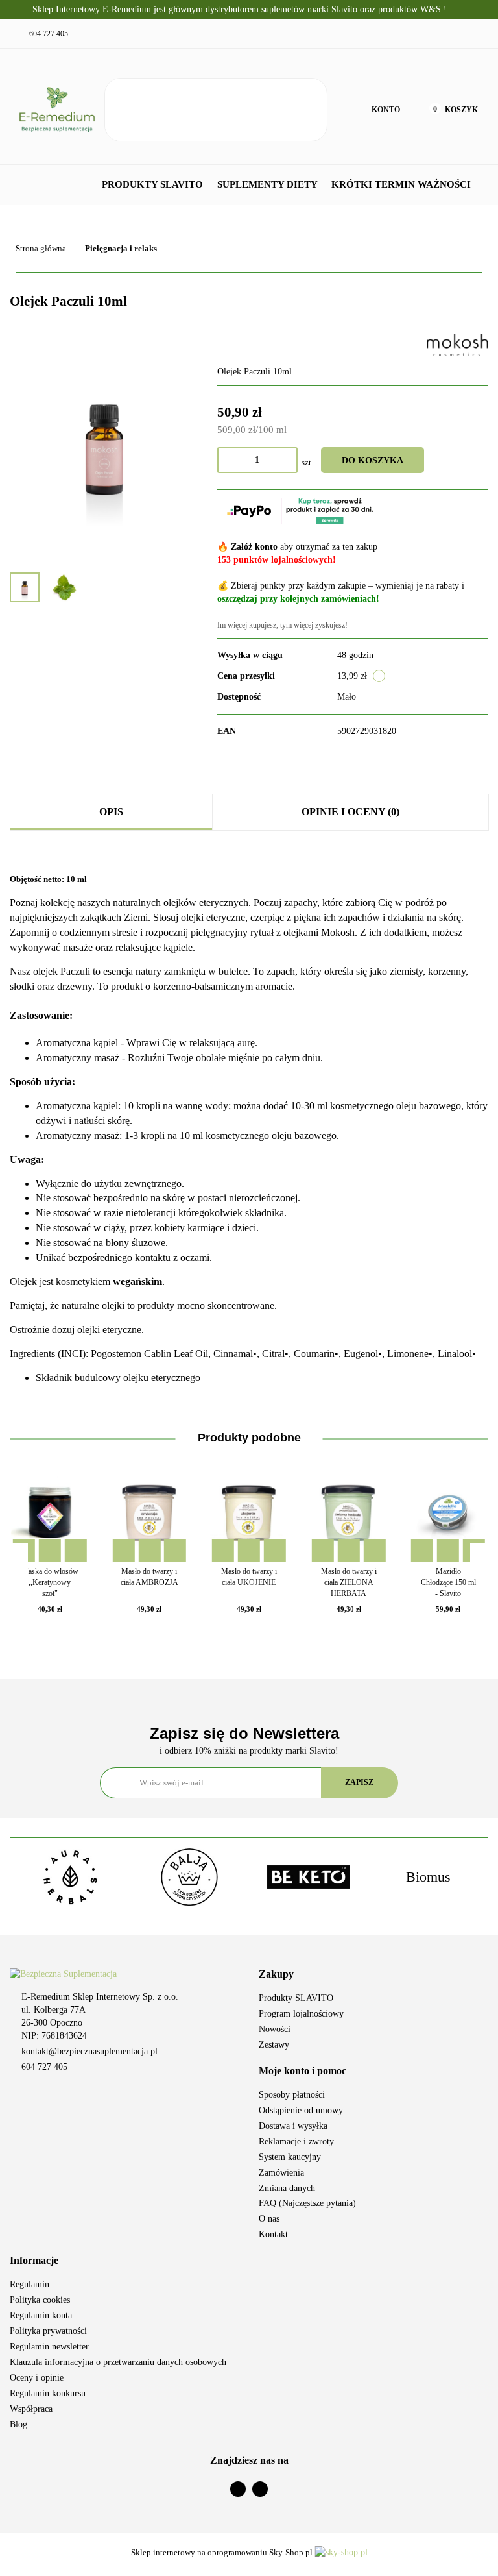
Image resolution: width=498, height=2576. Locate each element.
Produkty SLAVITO (154, 184)
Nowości (275, 2029)
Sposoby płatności (292, 2095)
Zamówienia (281, 2173)
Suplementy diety (268, 184)
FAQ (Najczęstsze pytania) (307, 2203)
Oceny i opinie (37, 2378)
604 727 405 (44, 2067)
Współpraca (31, 2409)
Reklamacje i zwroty (296, 2141)
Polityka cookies (40, 2300)
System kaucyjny (290, 2157)
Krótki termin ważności (401, 184)
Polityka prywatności (48, 2331)
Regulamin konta (41, 2315)
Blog (18, 2424)
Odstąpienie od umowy (301, 2110)
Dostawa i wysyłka (293, 2126)
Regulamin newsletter (49, 2347)
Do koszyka (373, 460)
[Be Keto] (189, 1877)
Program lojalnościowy (301, 2014)
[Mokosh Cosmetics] (457, 344)
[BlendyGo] (428, 1877)
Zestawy (274, 2045)
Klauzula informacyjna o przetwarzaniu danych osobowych (118, 2362)
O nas (269, 2219)
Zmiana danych (287, 2188)
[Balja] (70, 1877)
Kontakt (273, 2234)
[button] (373, 1975)
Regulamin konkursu (48, 2393)
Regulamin (30, 2284)
